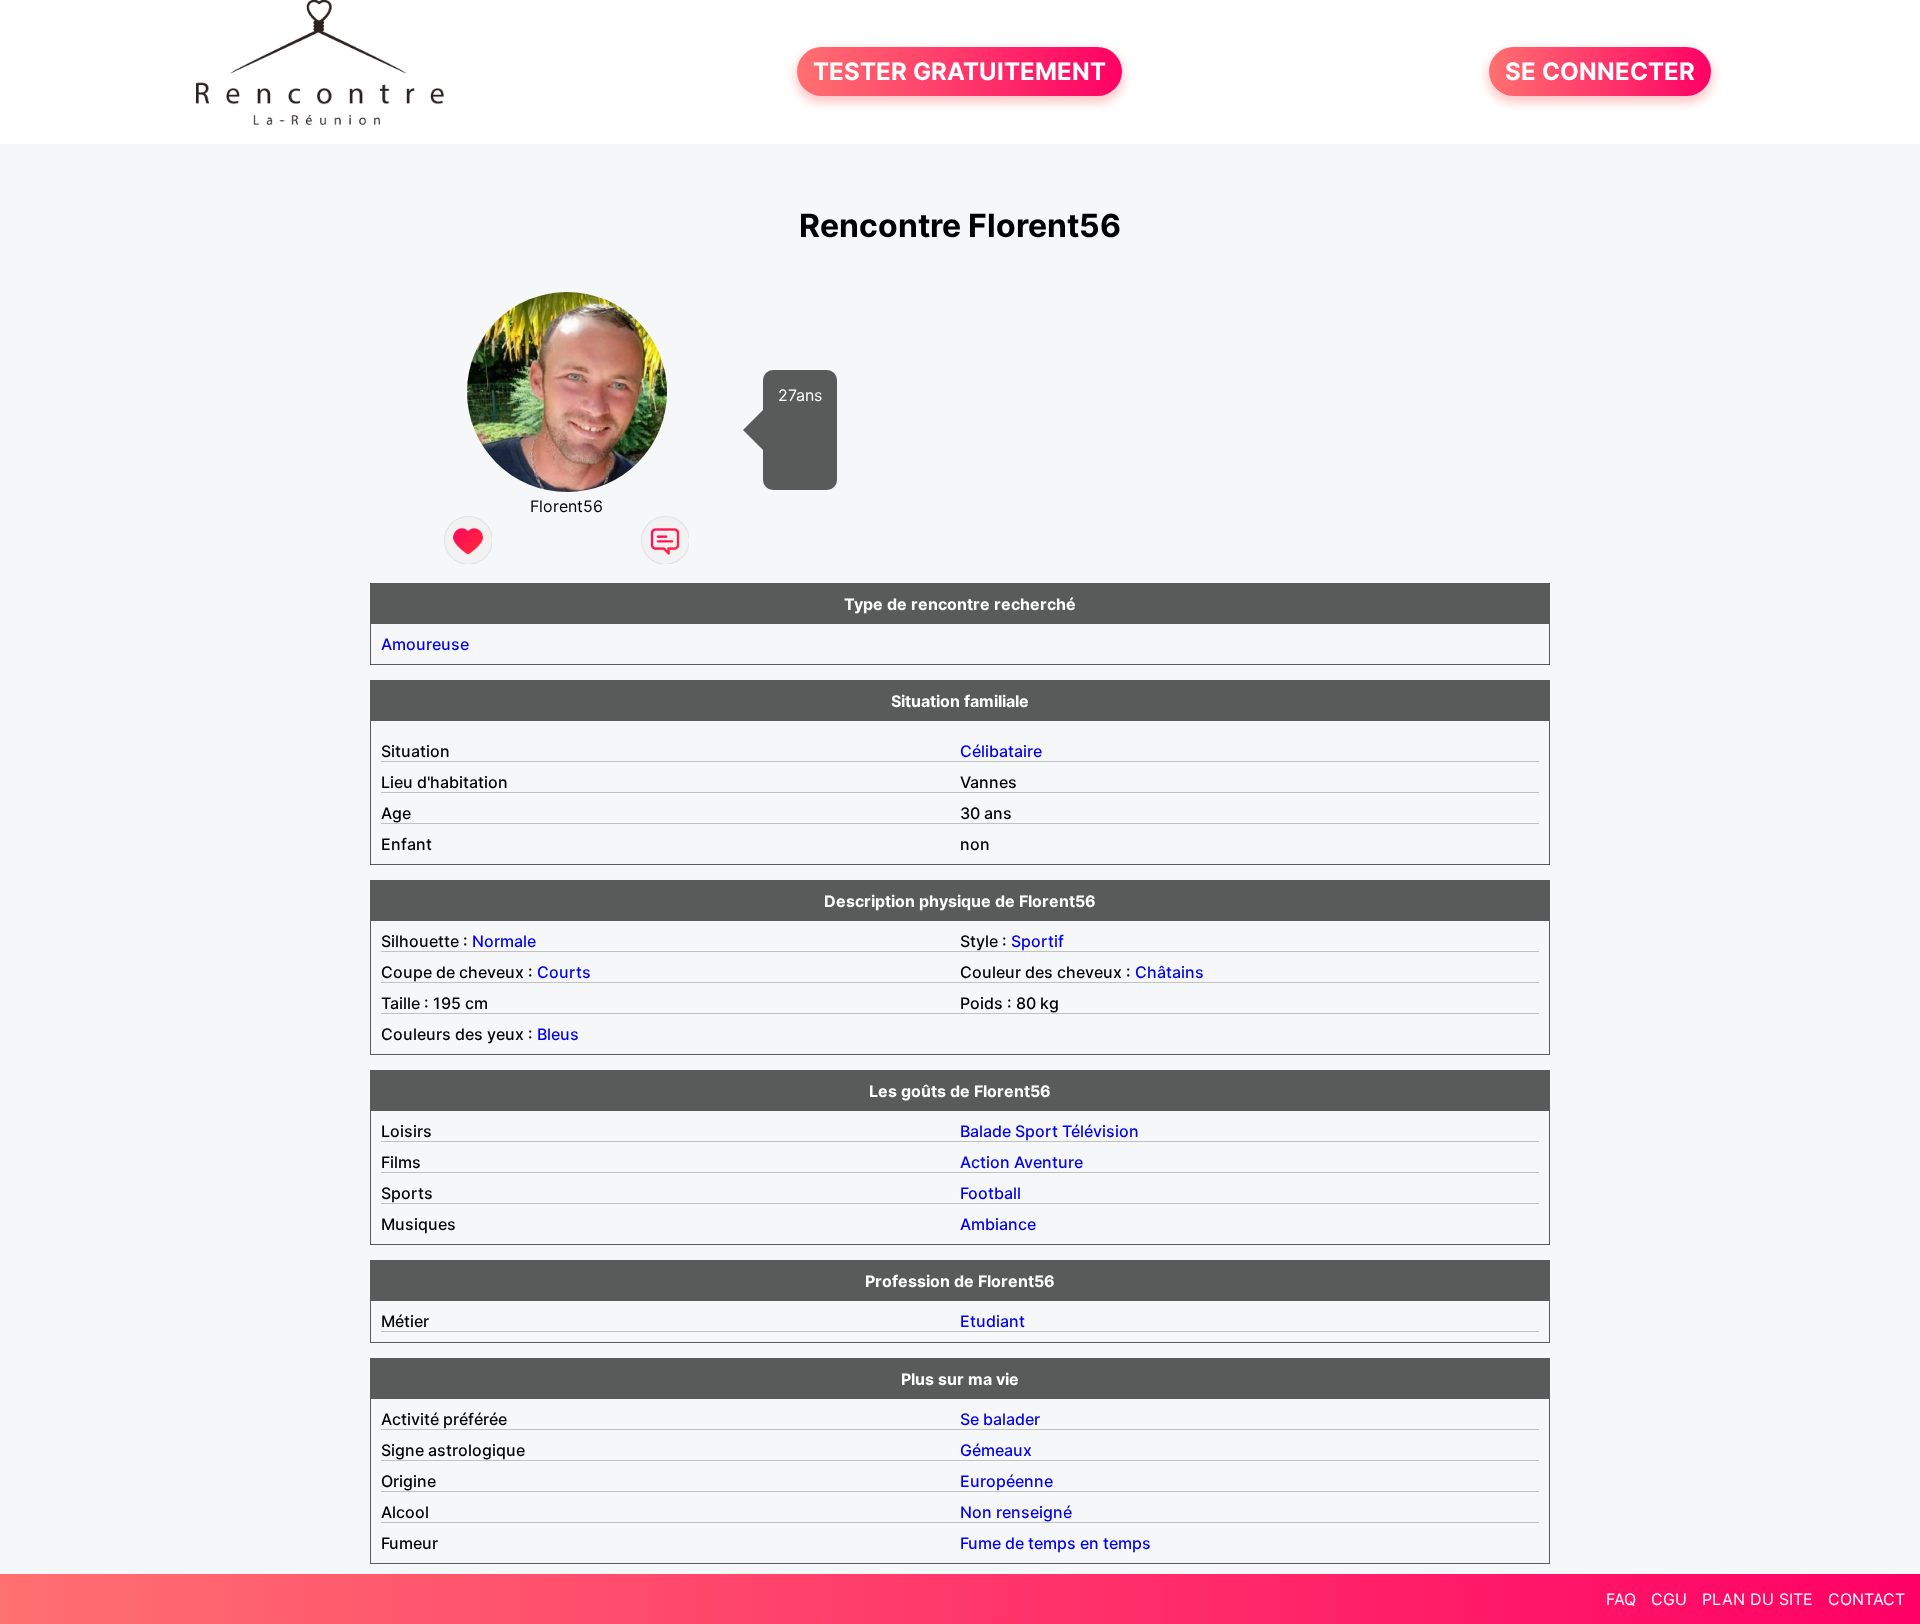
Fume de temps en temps (1055, 1543)
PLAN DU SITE (1757, 1599)
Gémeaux (996, 1450)
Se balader (1000, 1419)
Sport (1036, 1131)
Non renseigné (1016, 1512)
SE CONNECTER (1600, 71)
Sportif (1037, 941)
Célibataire (1001, 751)
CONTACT (1866, 1599)
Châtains (1169, 972)
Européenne (1006, 1481)
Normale (504, 941)
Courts (564, 972)
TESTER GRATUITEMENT (959, 71)
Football (990, 1193)
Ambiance (998, 1224)
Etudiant (992, 1321)
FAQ (1621, 1599)
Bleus (558, 1034)
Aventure (1048, 1162)
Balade (985, 1131)
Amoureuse (425, 644)
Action (985, 1162)
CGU (1669, 1599)
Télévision (1100, 1131)
